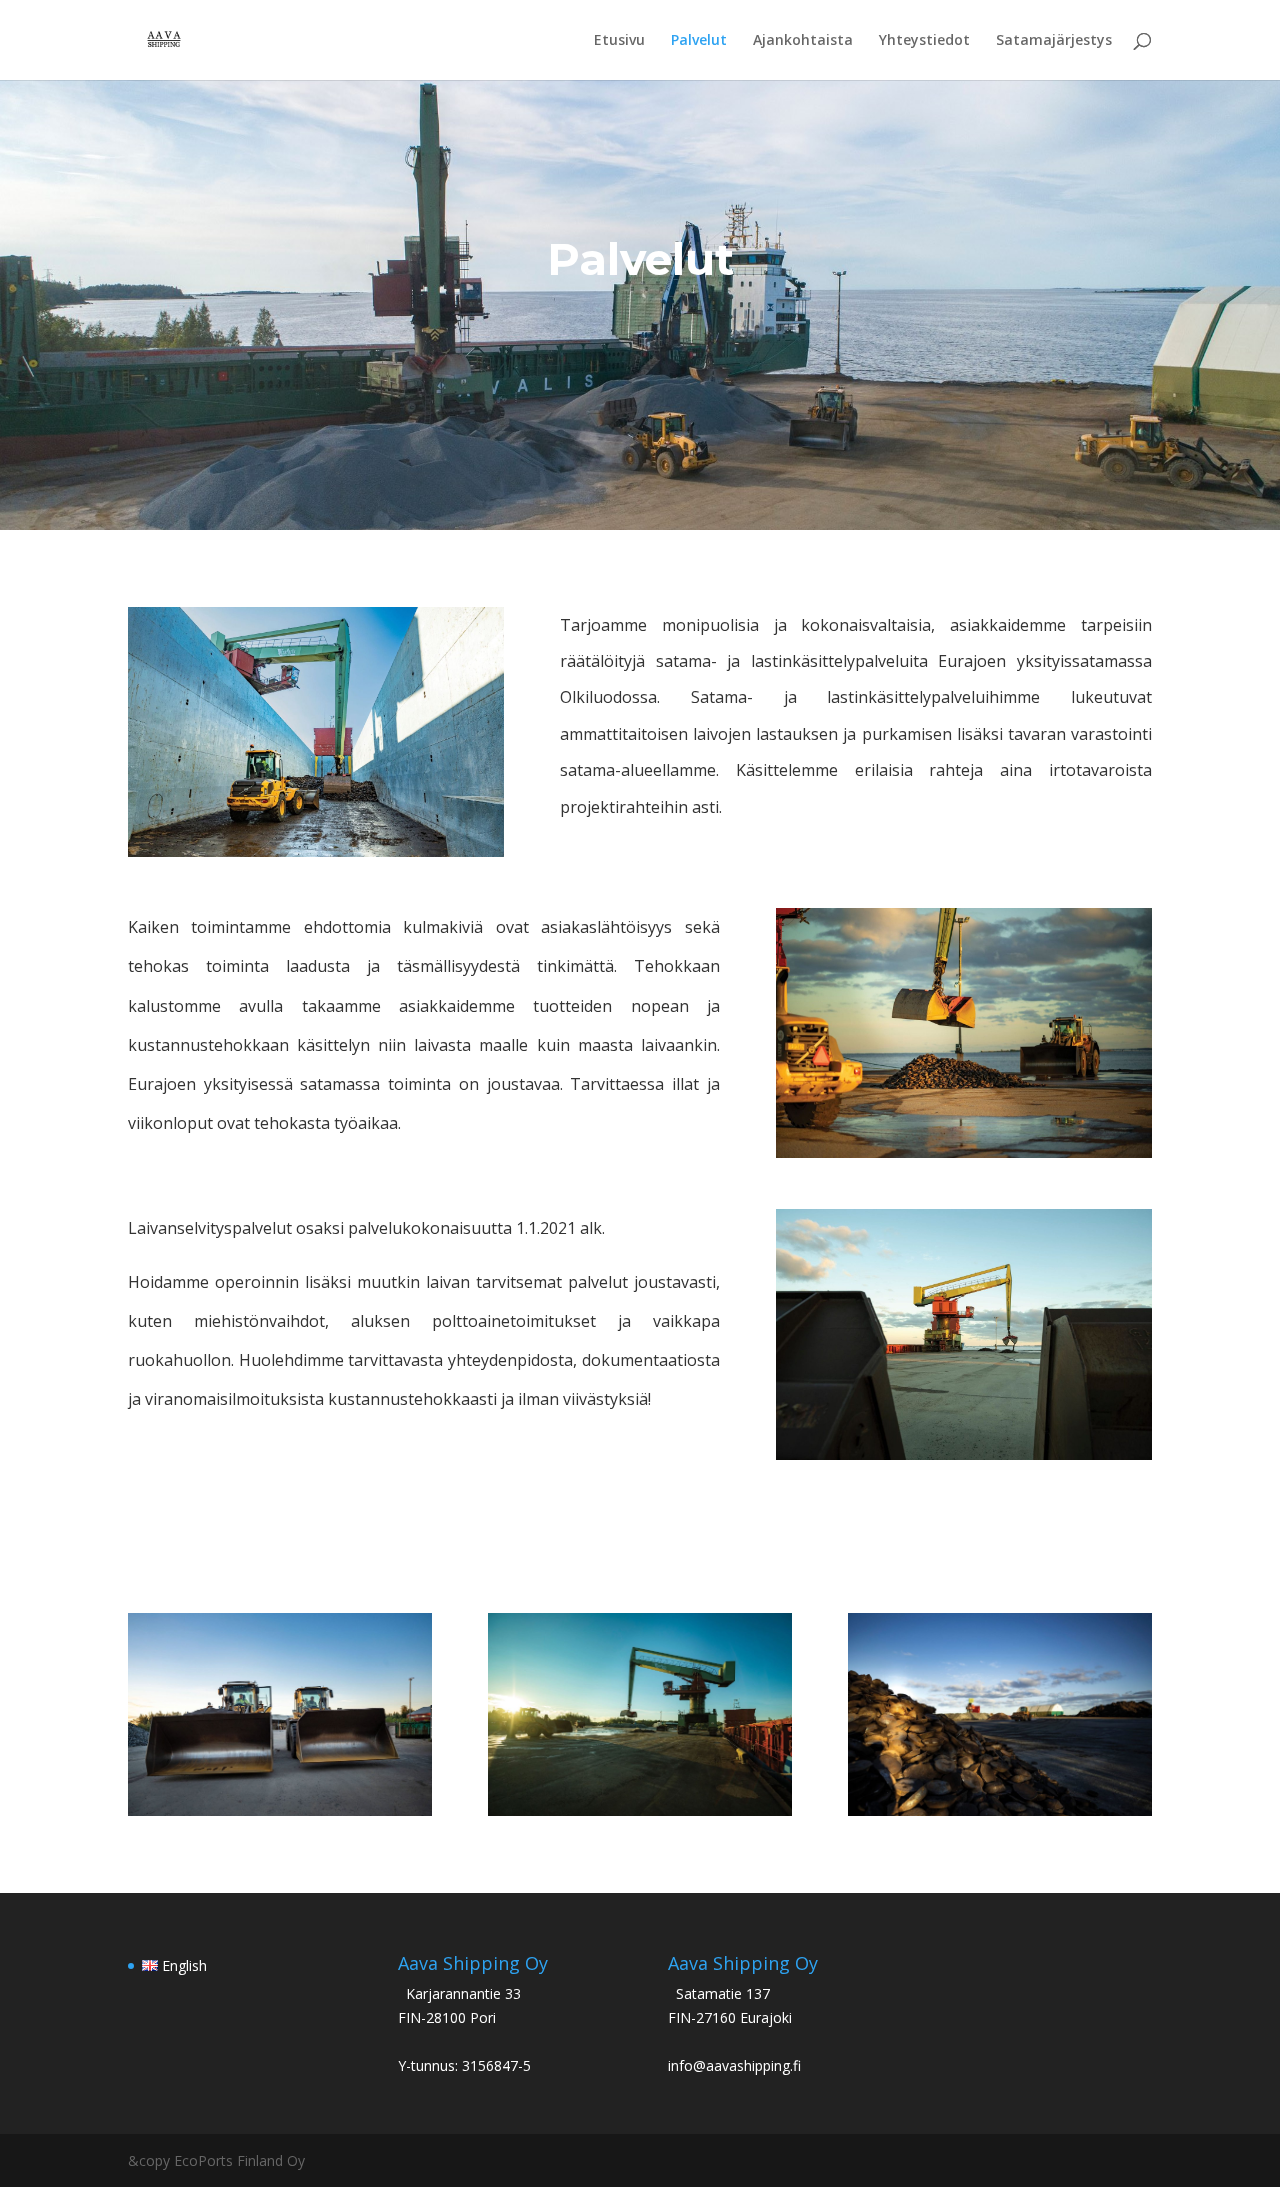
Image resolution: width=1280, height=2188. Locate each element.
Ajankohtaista (803, 41)
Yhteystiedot (924, 41)
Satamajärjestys (1054, 41)
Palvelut (699, 41)
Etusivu (619, 41)
